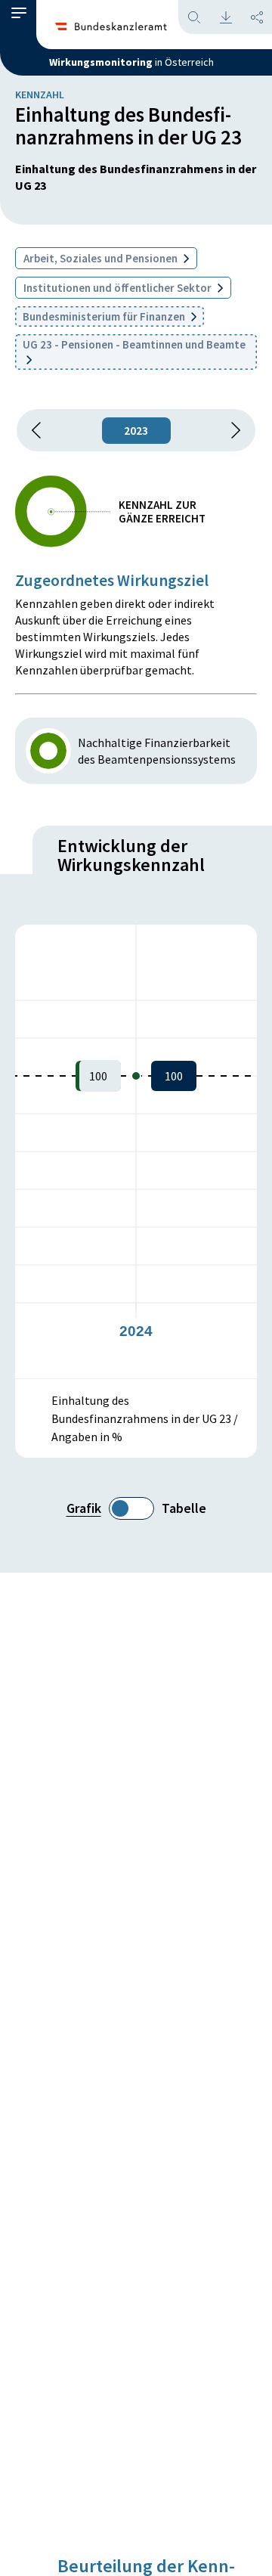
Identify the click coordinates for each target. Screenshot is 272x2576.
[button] (19, 17)
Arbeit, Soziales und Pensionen (102, 258)
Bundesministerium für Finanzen (105, 316)
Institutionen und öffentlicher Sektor (119, 288)
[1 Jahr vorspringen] (230, 430)
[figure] (136, 1152)
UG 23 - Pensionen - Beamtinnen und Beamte (134, 344)
